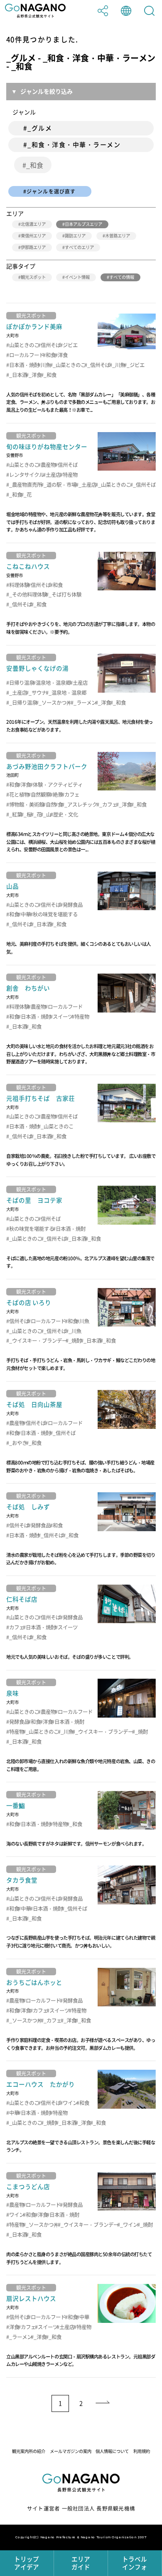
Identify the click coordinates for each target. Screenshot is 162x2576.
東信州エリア (33, 236)
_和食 (35, 165)
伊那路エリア (33, 247)
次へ (103, 2404)
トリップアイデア (27, 2563)
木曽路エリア (118, 236)
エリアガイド (81, 2563)
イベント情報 (77, 277)
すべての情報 (122, 277)
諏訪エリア (75, 236)
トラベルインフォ (135, 2563)
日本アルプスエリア (83, 224)
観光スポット (33, 277)
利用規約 (142, 2451)
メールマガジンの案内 (71, 2451)
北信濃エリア (33, 224)
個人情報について (112, 2451)
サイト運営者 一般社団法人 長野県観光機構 (81, 2508)
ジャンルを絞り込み (47, 91)
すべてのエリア (79, 247)
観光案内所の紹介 (29, 2451)
